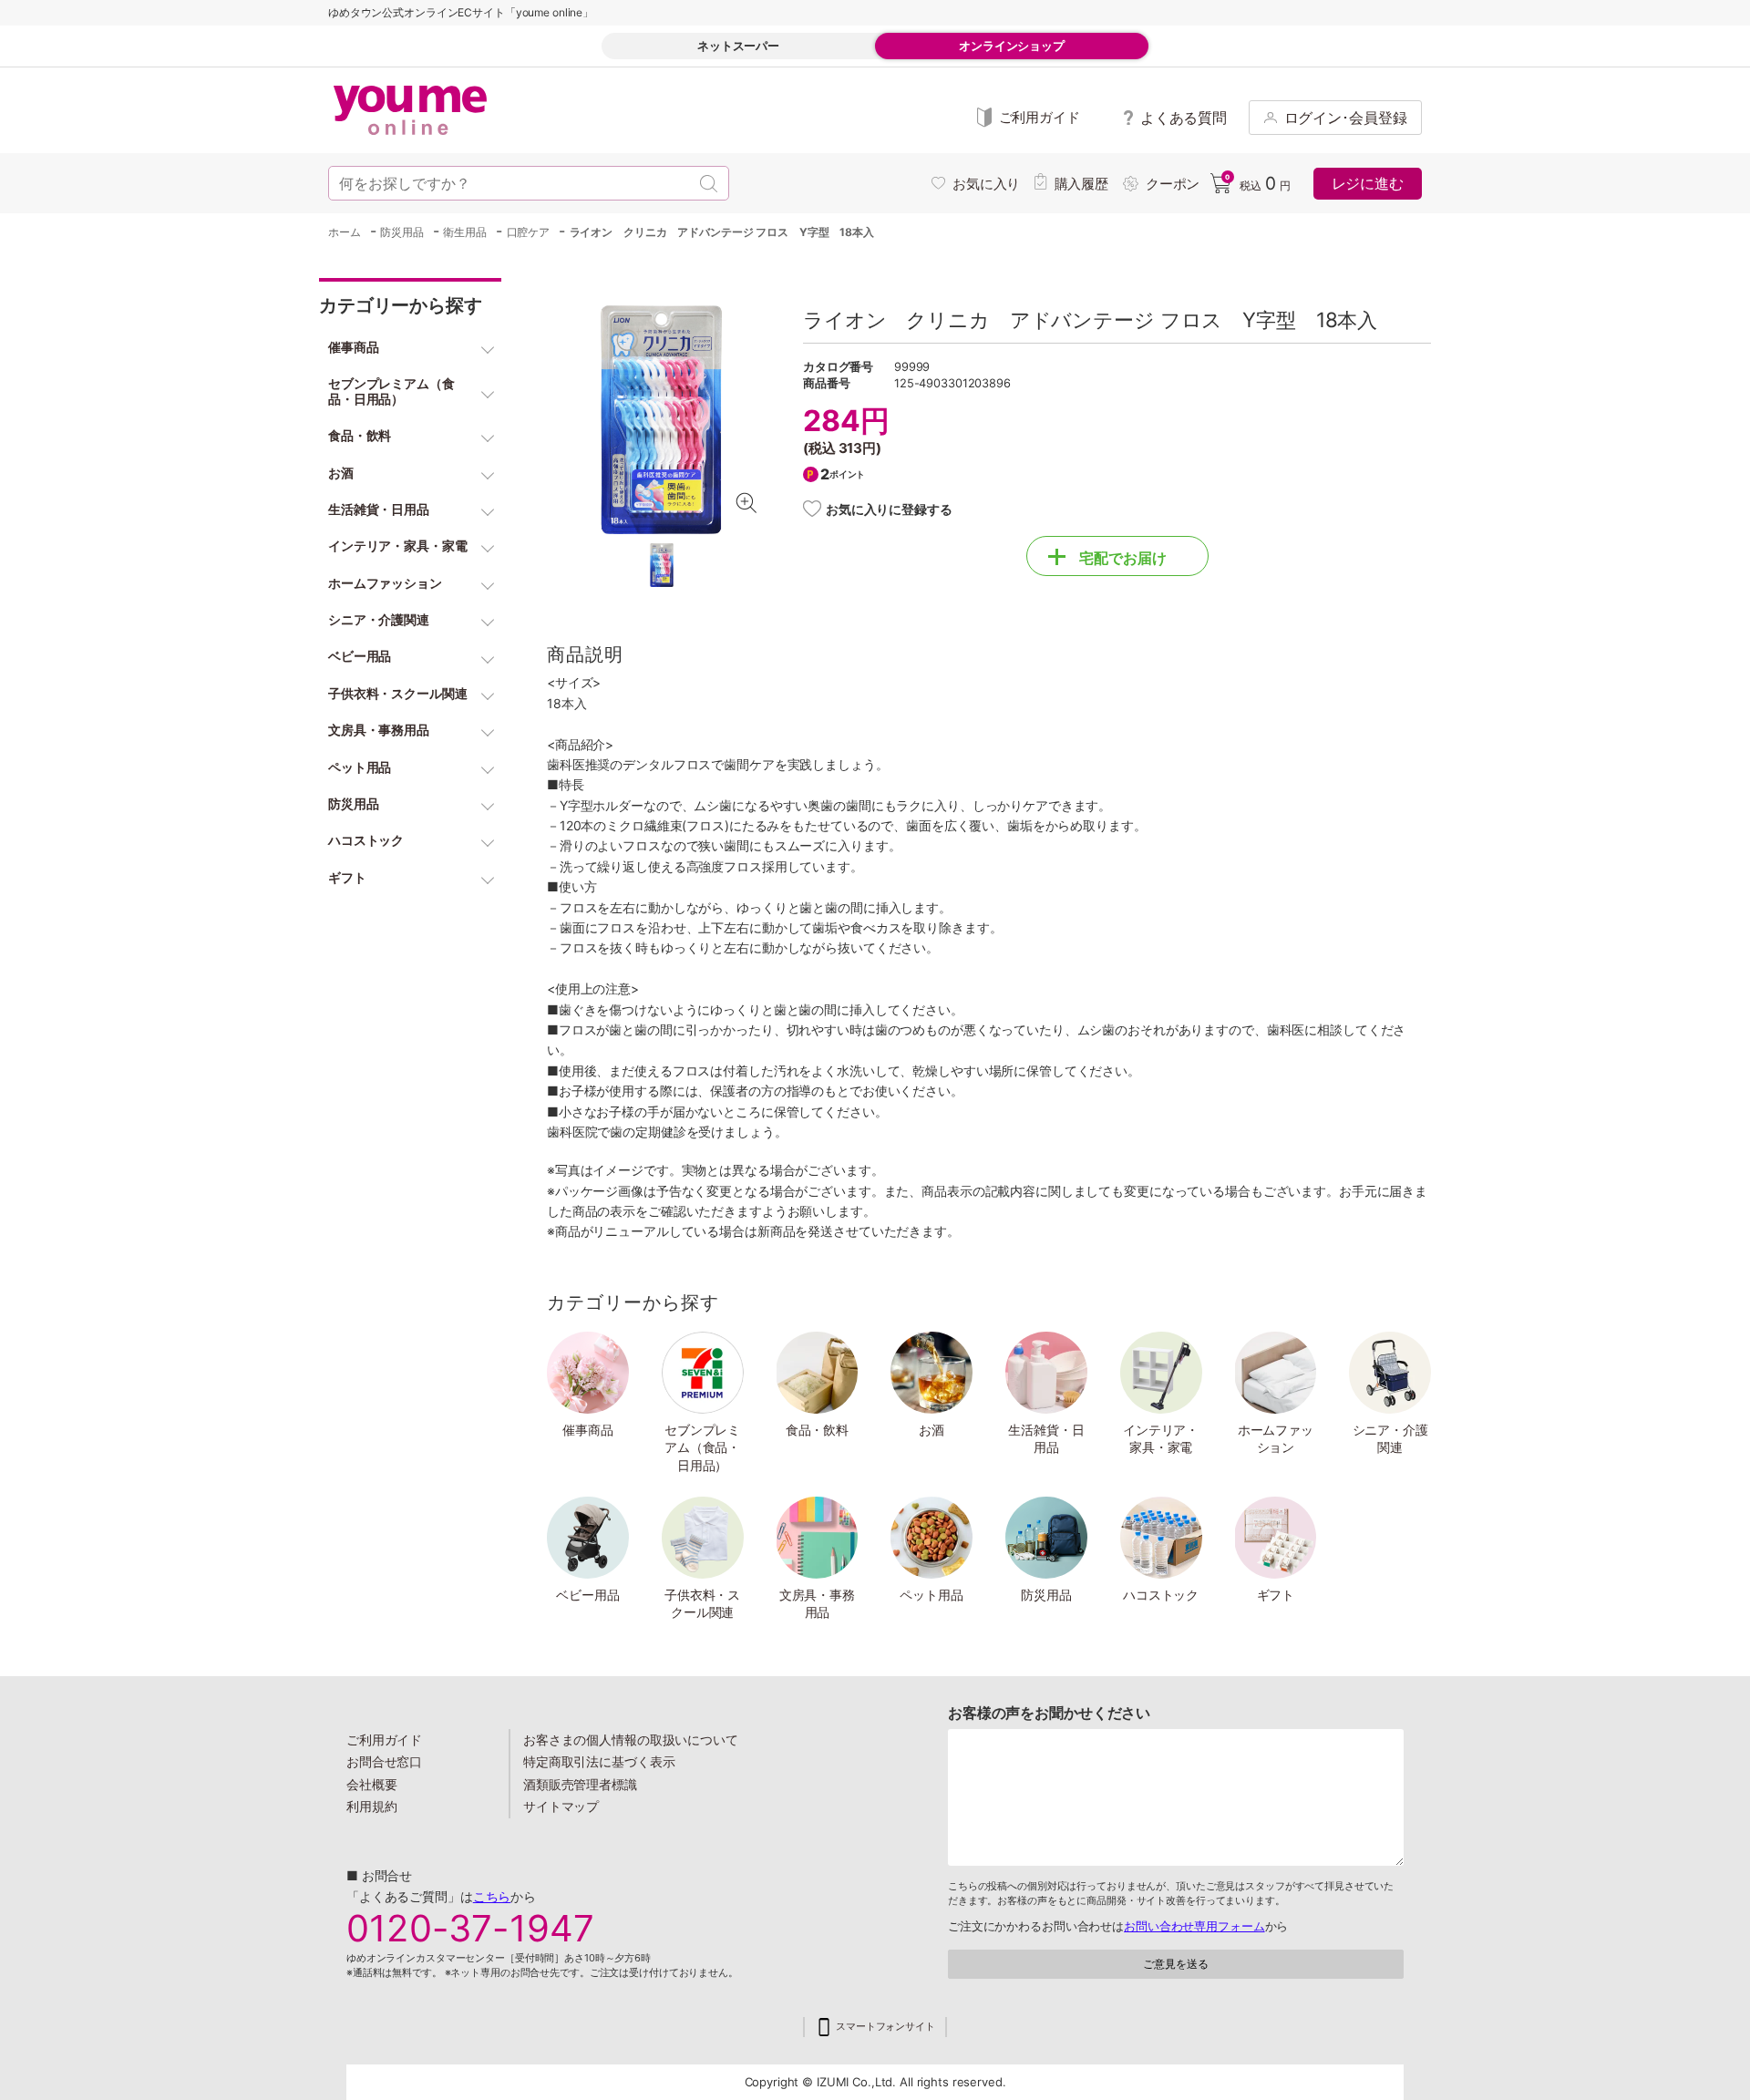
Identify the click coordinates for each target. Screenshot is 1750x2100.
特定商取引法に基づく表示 (599, 1761)
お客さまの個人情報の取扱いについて (631, 1740)
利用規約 (372, 1806)
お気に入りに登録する (889, 509)
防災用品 (1046, 1595)
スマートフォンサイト (885, 2027)
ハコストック (1161, 1595)
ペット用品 (931, 1595)
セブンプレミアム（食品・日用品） (702, 1447)
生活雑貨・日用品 (1046, 1439)
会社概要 (372, 1784)
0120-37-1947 (470, 1929)
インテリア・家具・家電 (1161, 1439)
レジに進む (1368, 183)
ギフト (1276, 1595)
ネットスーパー (738, 46)
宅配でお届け (1123, 558)
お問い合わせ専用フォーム (1194, 1926)
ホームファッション (1276, 1439)
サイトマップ (561, 1806)
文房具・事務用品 (817, 1604)
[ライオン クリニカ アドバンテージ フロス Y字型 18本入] (661, 420)
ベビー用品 (587, 1595)
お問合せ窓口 (384, 1761)
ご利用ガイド (384, 1740)
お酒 (932, 1430)
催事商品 (588, 1430)
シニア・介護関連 (1390, 1439)
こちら (492, 1896)
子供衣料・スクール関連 (702, 1604)
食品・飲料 (817, 1430)
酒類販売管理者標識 (580, 1784)
